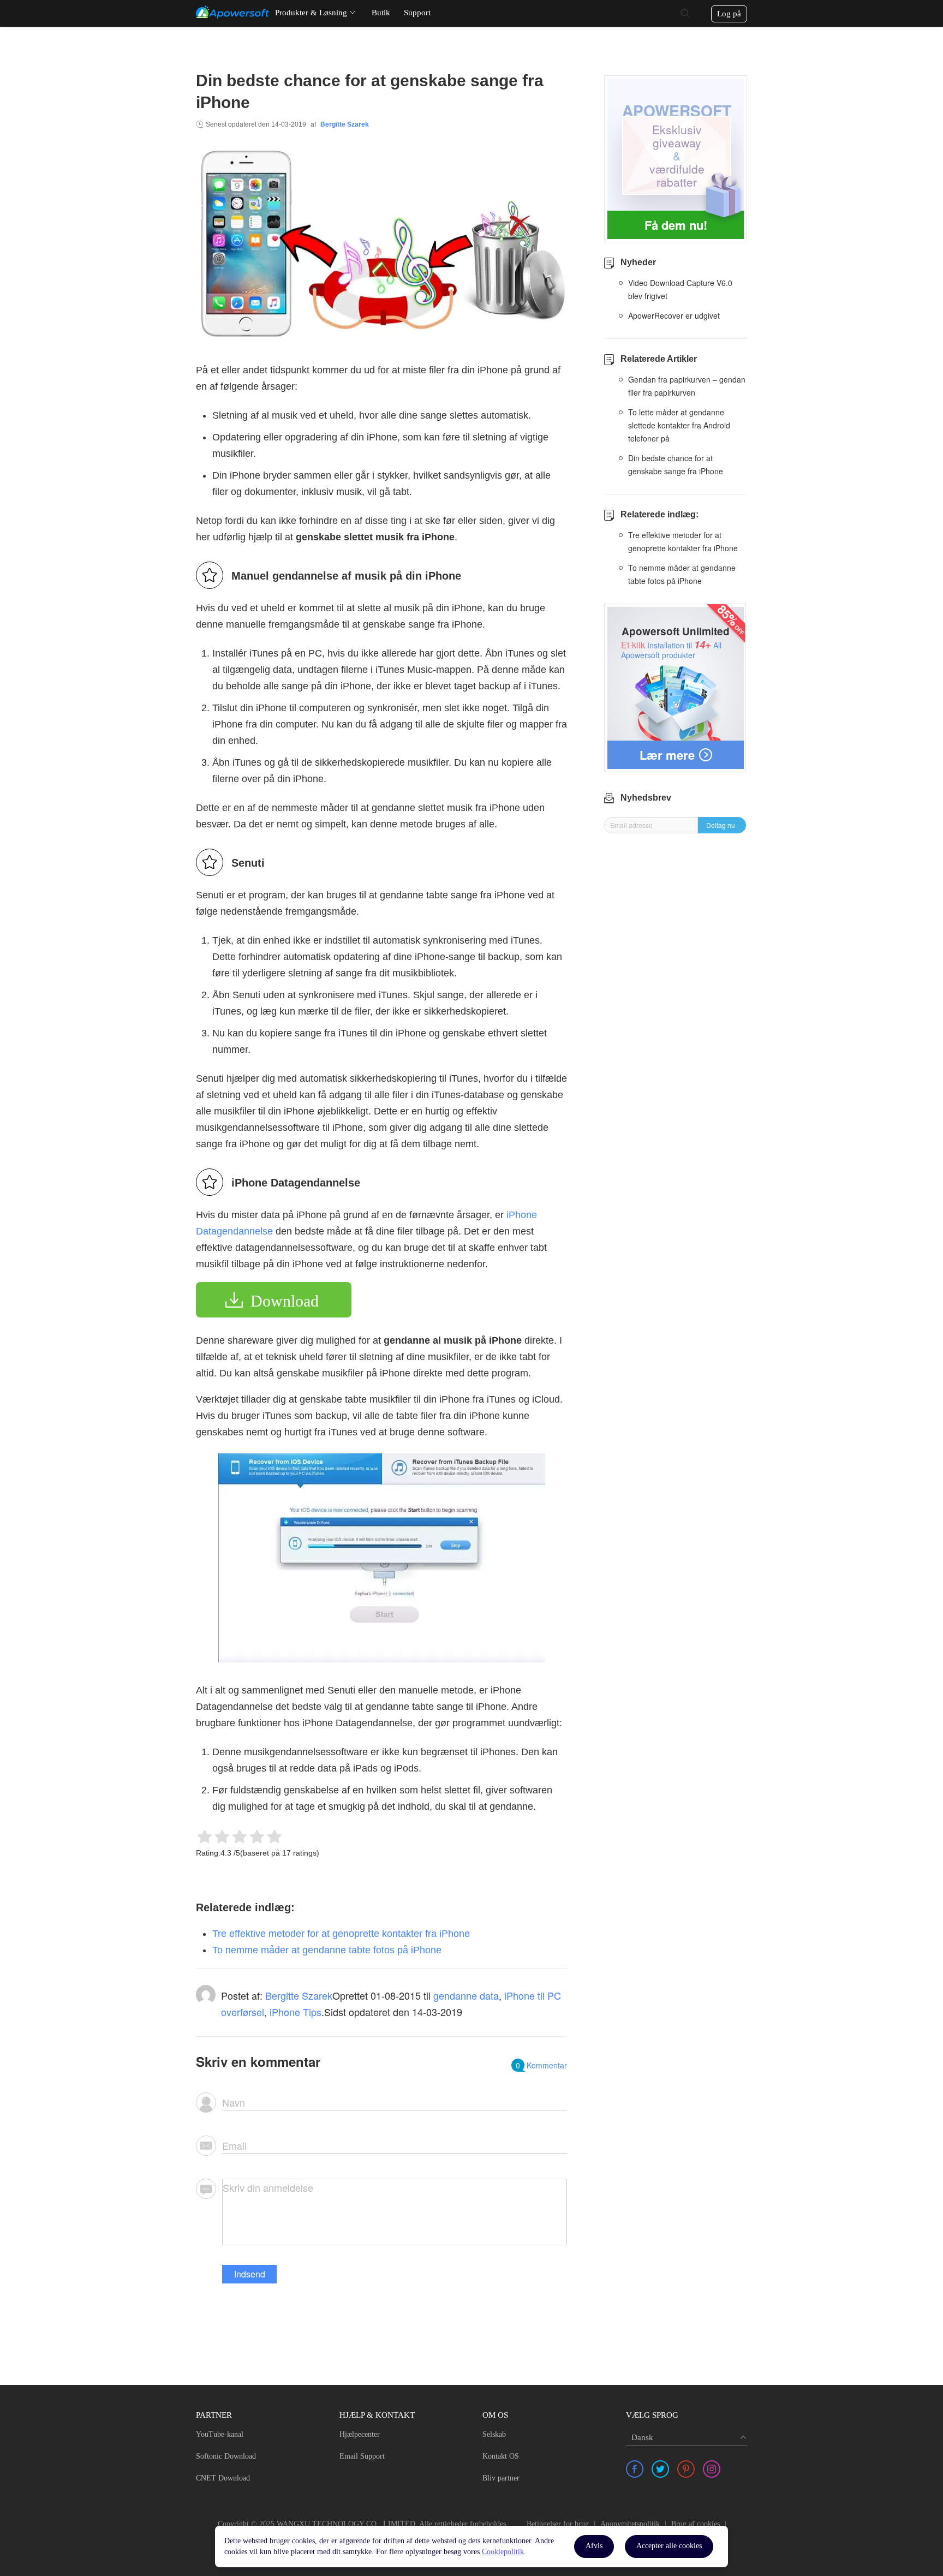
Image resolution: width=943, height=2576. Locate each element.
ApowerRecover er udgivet (674, 315)
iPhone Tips (296, 2012)
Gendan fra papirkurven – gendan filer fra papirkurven (687, 386)
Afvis (594, 2546)
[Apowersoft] (232, 12)
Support (417, 13)
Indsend (250, 2274)
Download (285, 1301)
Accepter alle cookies (669, 2546)
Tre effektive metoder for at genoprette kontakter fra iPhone (341, 1934)
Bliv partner (501, 2478)
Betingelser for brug (558, 2524)
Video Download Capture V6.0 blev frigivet (680, 289)
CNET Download (223, 2478)
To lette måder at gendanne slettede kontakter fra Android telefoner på (679, 425)
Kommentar (541, 2065)
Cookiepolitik (503, 2552)
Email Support (362, 2456)
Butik (381, 13)
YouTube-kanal (220, 2434)
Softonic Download (226, 2456)
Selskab (494, 2434)
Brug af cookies (696, 2524)
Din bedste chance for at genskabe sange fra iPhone (676, 464)
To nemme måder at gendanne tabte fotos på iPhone (327, 1950)
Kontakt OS (501, 2456)
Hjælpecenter (360, 2434)
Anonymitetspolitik (630, 2524)
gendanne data (466, 1995)
